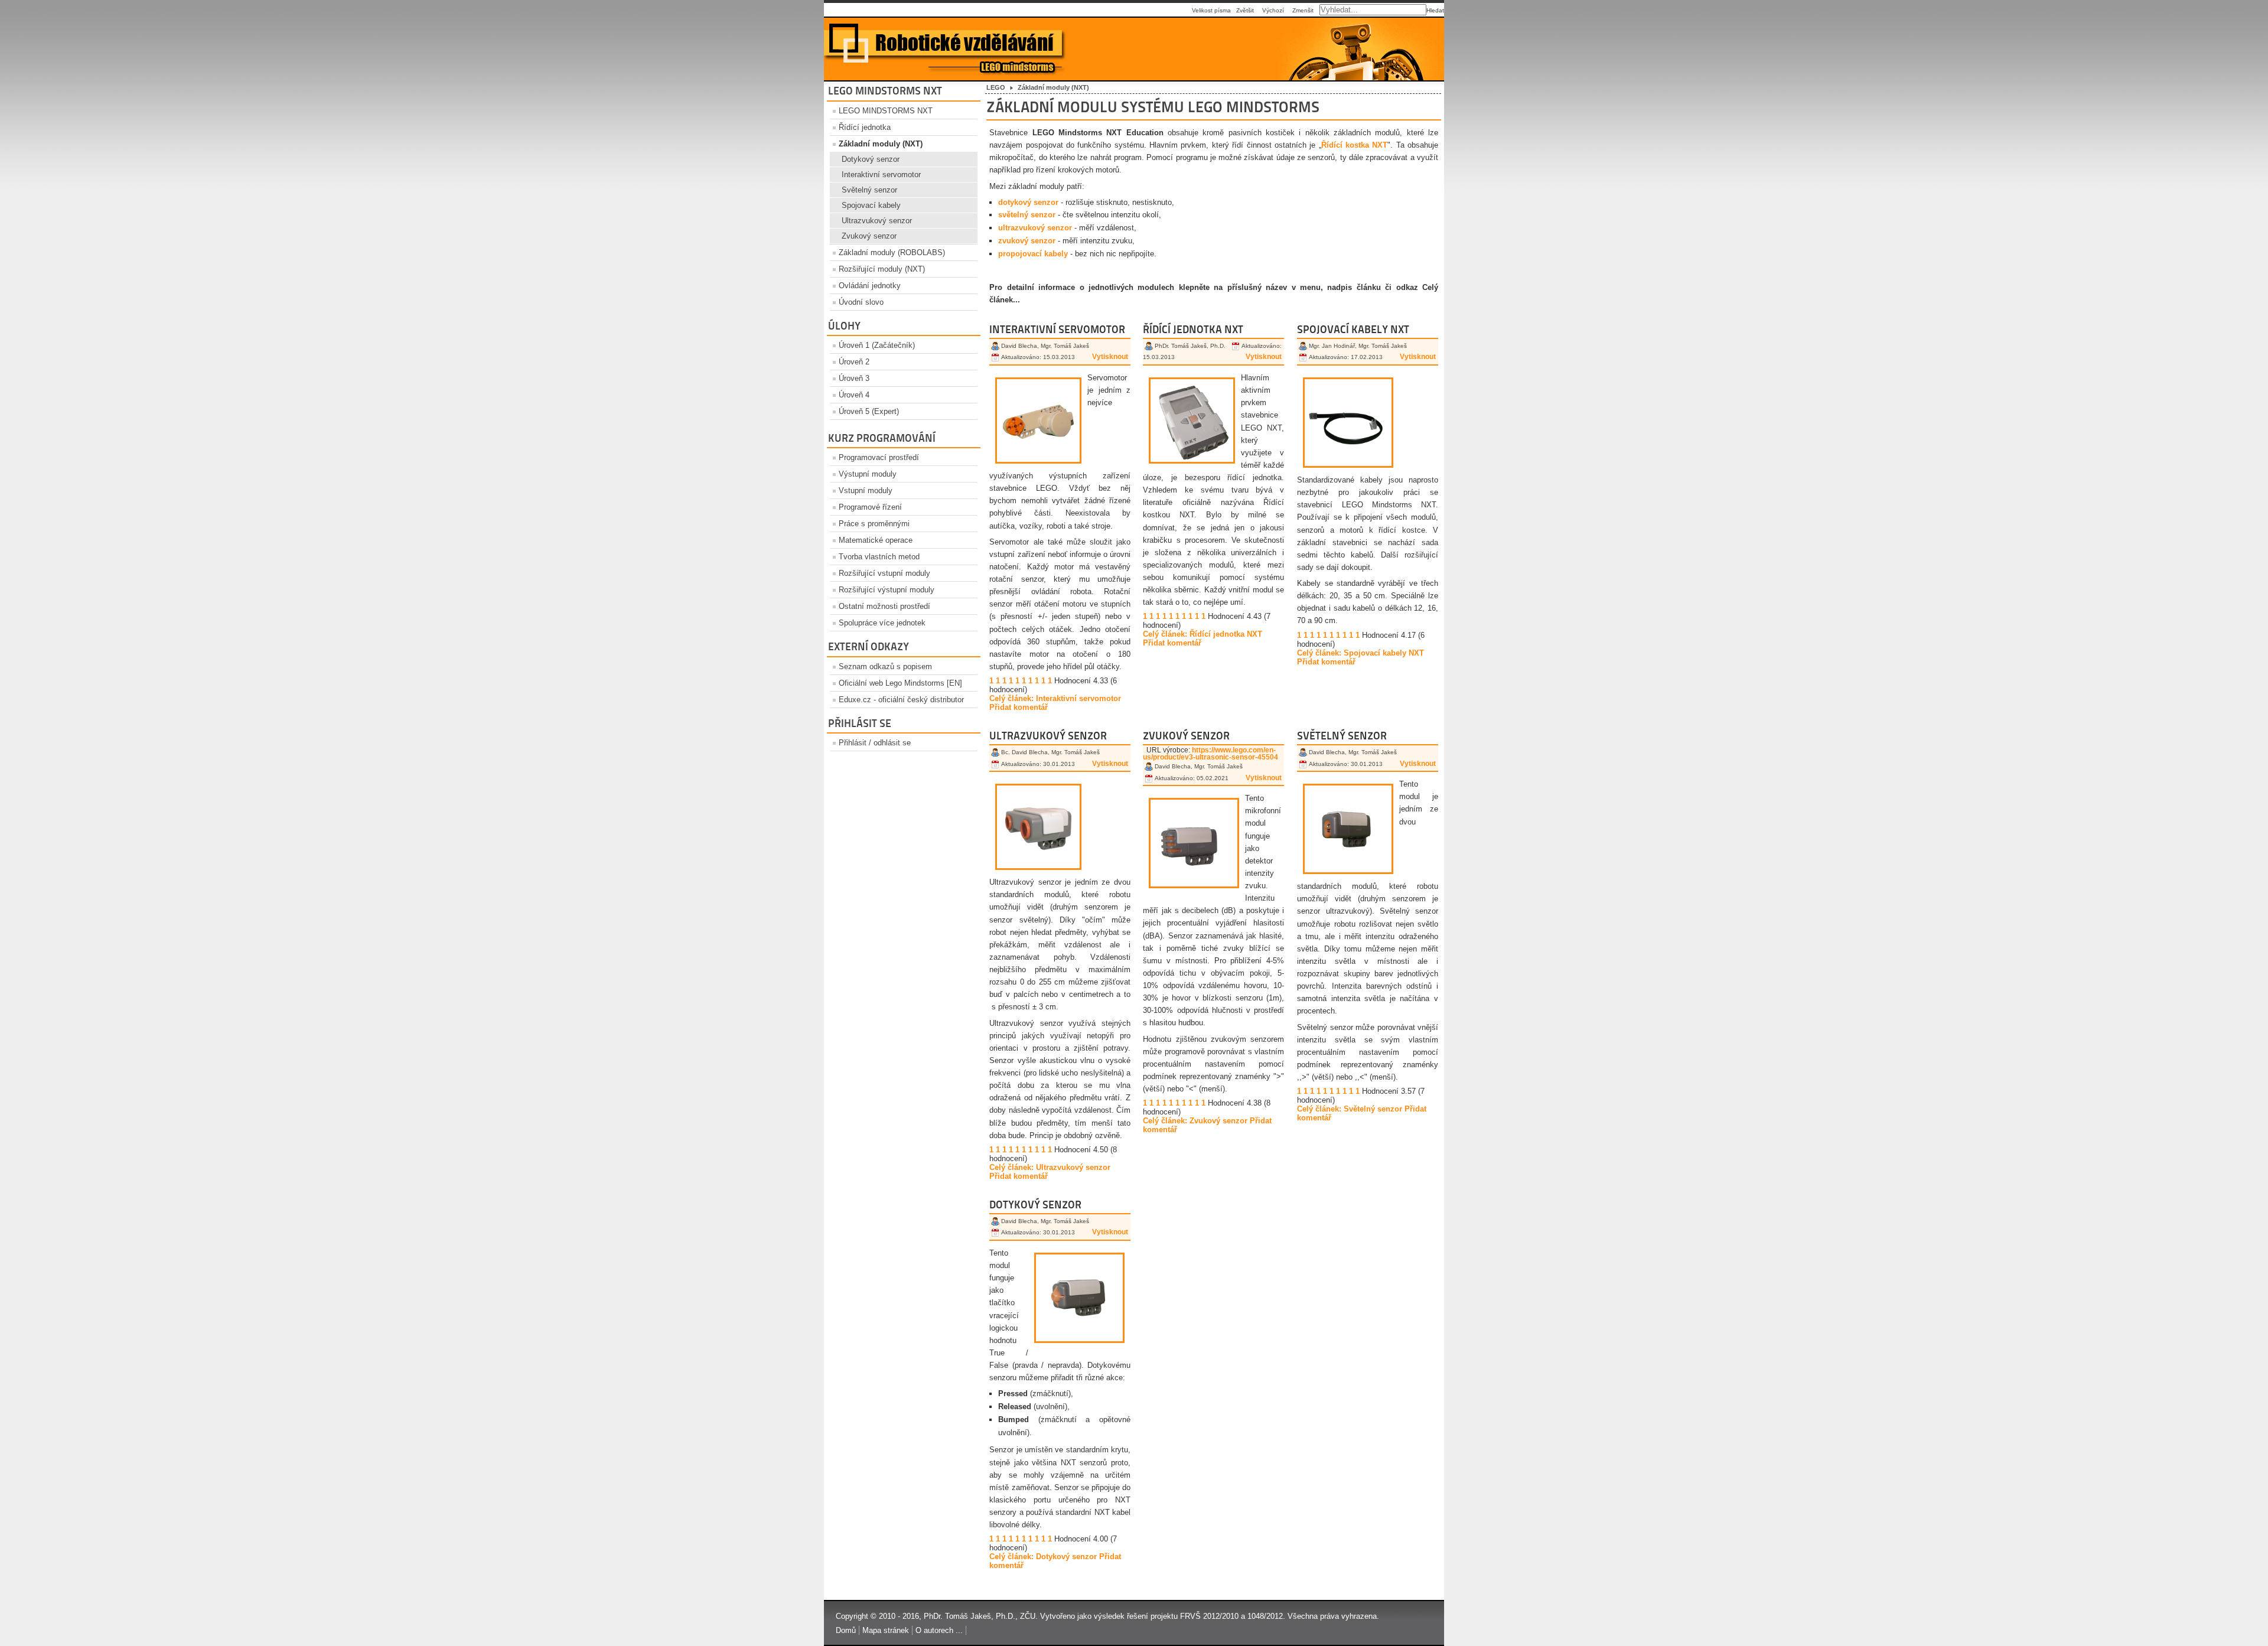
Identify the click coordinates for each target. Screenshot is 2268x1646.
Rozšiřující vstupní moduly (884, 573)
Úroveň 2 (854, 362)
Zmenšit (1303, 10)
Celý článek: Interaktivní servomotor (1055, 698)
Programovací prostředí (879, 457)
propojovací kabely (1033, 254)
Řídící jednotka (865, 127)
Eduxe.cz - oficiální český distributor (901, 700)
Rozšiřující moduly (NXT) (882, 269)
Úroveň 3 (854, 378)
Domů (846, 1630)
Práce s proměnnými (874, 524)
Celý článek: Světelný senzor (1350, 1109)
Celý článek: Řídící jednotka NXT (1203, 634)
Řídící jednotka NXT (1193, 329)
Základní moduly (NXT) (881, 144)
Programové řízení (870, 507)
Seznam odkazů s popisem (885, 666)
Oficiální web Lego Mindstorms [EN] (900, 683)
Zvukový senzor (869, 236)
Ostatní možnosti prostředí (884, 606)
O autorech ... (939, 1630)
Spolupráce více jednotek (882, 623)
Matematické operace (876, 540)
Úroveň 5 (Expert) (869, 411)
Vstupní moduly (866, 490)
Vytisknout (1110, 357)
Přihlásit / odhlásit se (875, 743)
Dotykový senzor (871, 159)
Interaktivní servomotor (881, 175)
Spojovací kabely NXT (1353, 329)
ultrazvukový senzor (1035, 228)
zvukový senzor (1027, 241)
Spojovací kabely (871, 205)
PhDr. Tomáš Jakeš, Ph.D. (970, 1616)
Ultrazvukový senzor (877, 221)
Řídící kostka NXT (1355, 145)
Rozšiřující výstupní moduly (887, 590)
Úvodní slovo (861, 302)
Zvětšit (1245, 10)
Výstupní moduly (868, 474)
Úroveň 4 (854, 395)
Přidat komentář (1019, 707)
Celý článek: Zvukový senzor (1195, 1121)
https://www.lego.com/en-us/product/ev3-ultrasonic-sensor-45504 (1210, 754)
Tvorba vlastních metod (879, 557)
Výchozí (1273, 10)
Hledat (1435, 10)
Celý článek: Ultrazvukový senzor (1050, 1167)
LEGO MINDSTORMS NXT (886, 111)
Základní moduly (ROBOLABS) (892, 252)
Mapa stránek (886, 1630)
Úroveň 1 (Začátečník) (877, 345)
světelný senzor (1027, 215)
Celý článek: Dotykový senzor (1043, 1557)
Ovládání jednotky (870, 286)
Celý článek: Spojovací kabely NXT (1361, 653)
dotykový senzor (1028, 202)
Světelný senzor (869, 190)
